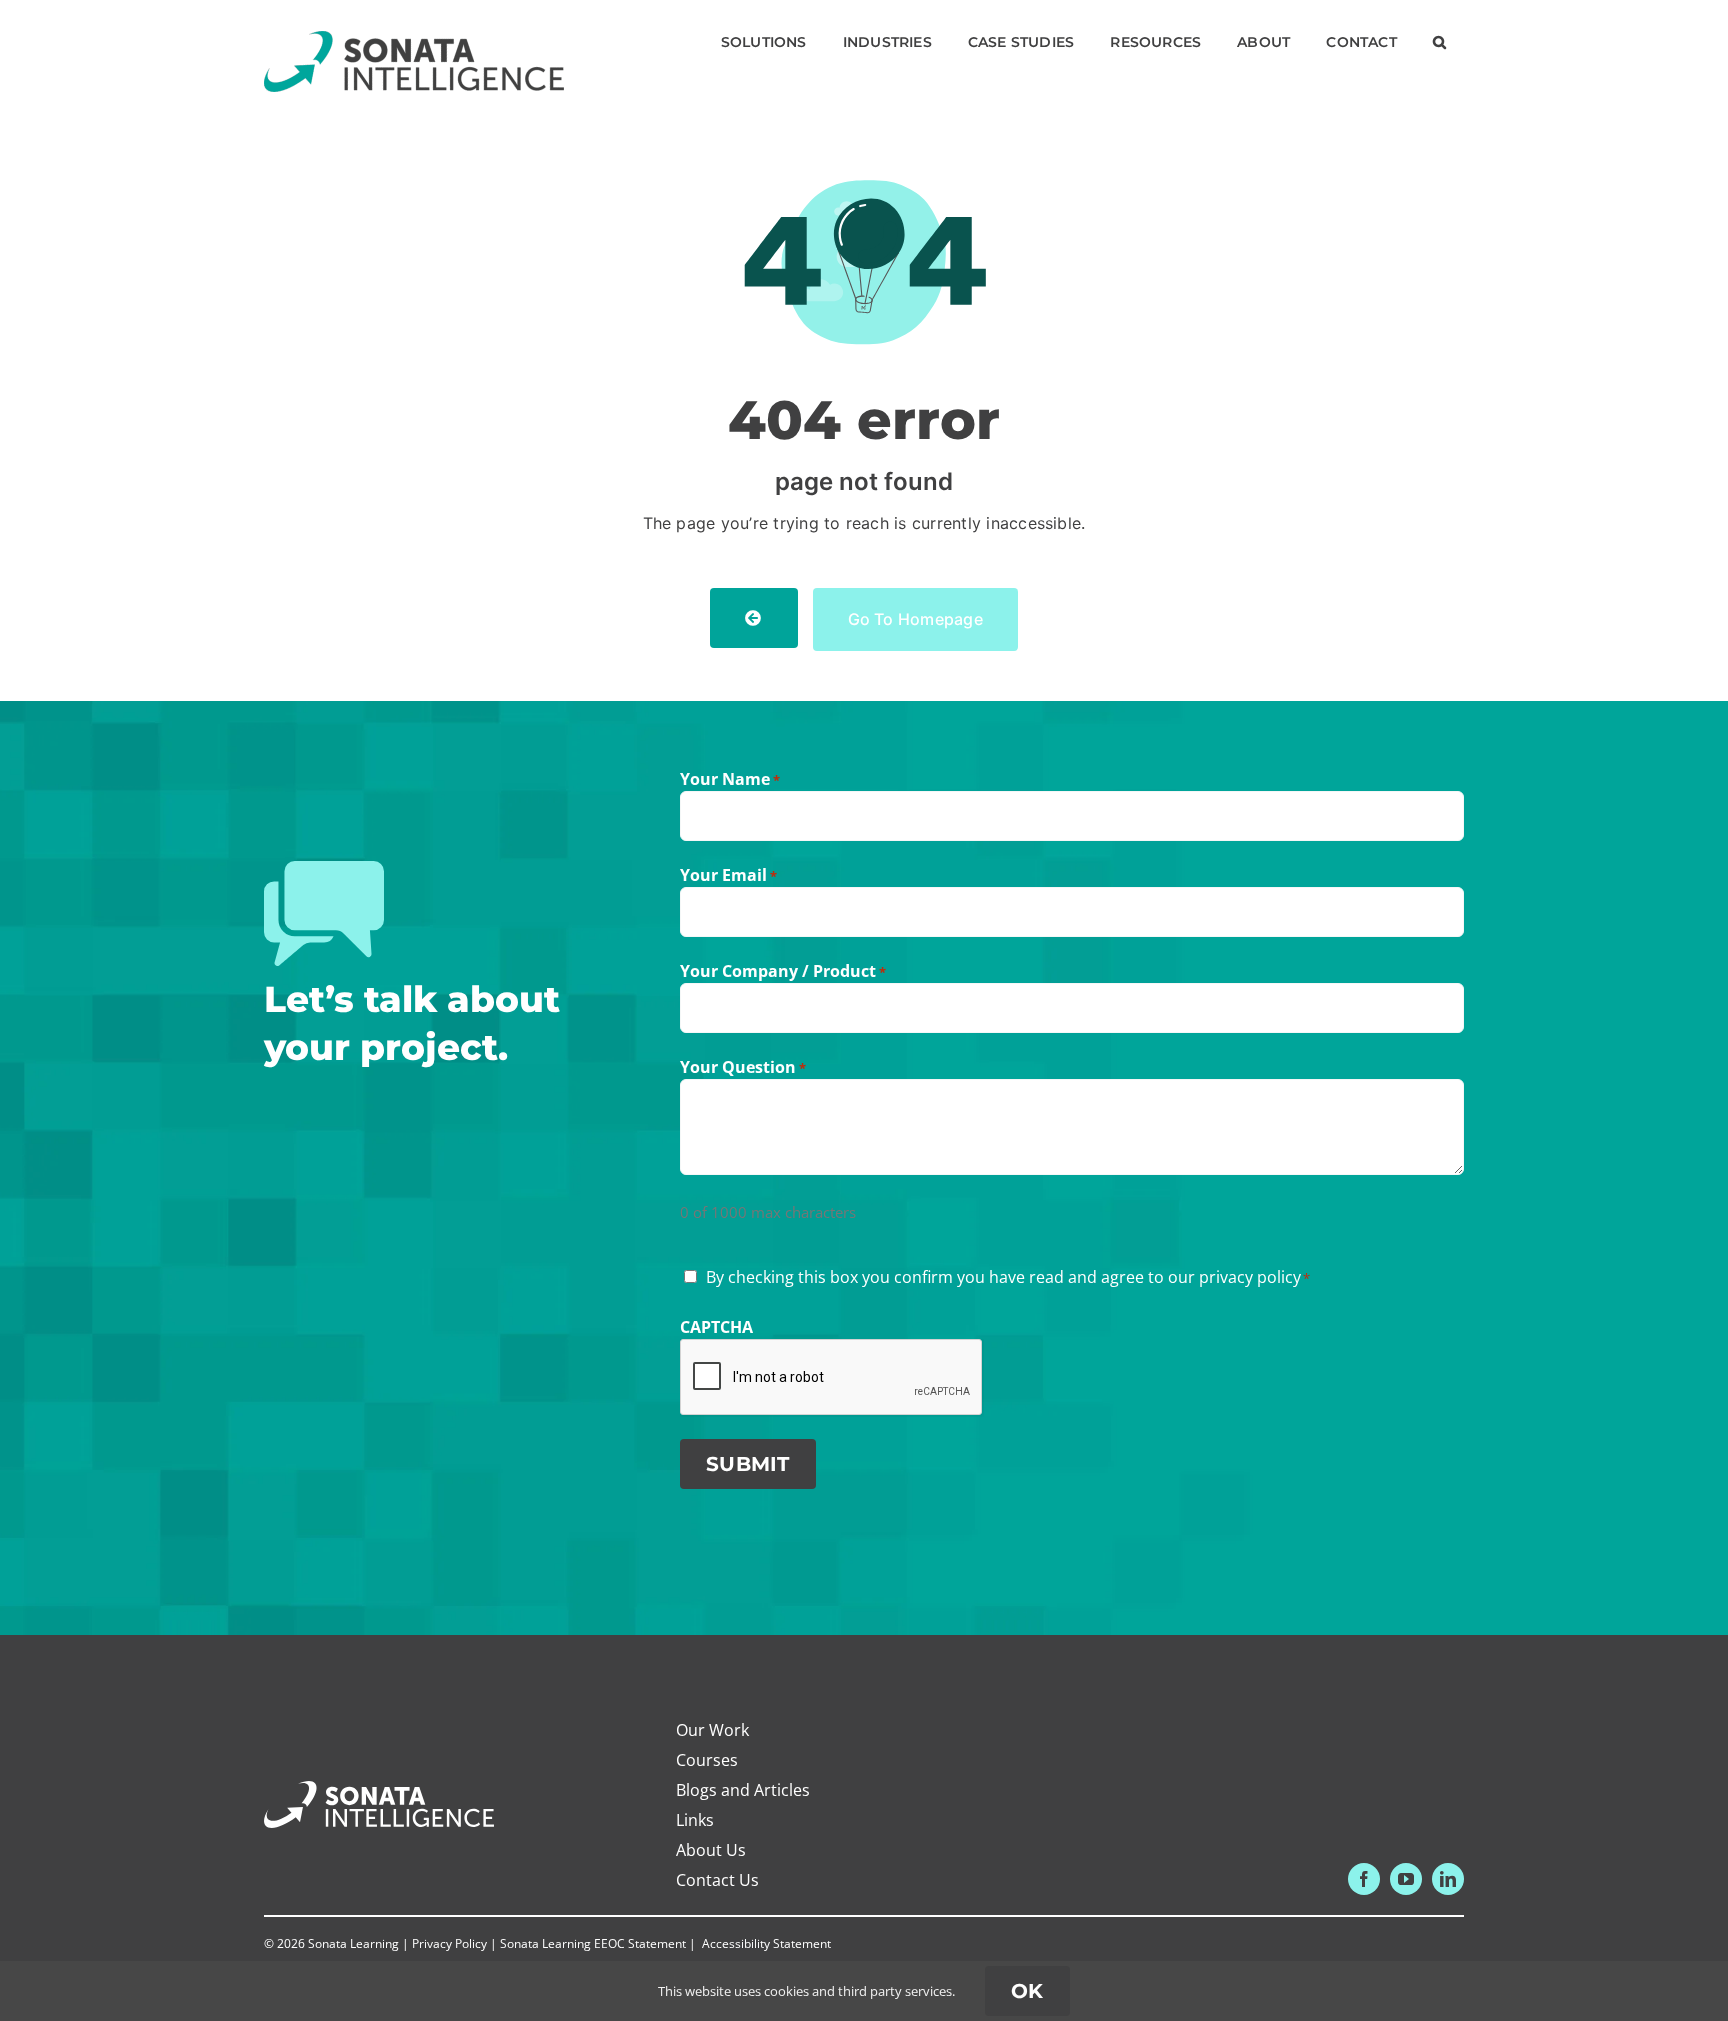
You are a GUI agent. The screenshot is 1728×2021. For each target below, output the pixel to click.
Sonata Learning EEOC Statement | (599, 1943)
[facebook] (1364, 1879)
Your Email (728, 875)
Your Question (743, 1067)
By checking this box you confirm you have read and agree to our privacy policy (1008, 1277)
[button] (1439, 42)
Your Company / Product (783, 971)
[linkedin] (1448, 1879)
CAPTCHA (716, 1327)
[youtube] (1406, 1879)
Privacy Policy (449, 1943)
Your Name (730, 779)
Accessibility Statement (766, 1943)
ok (1027, 1991)
